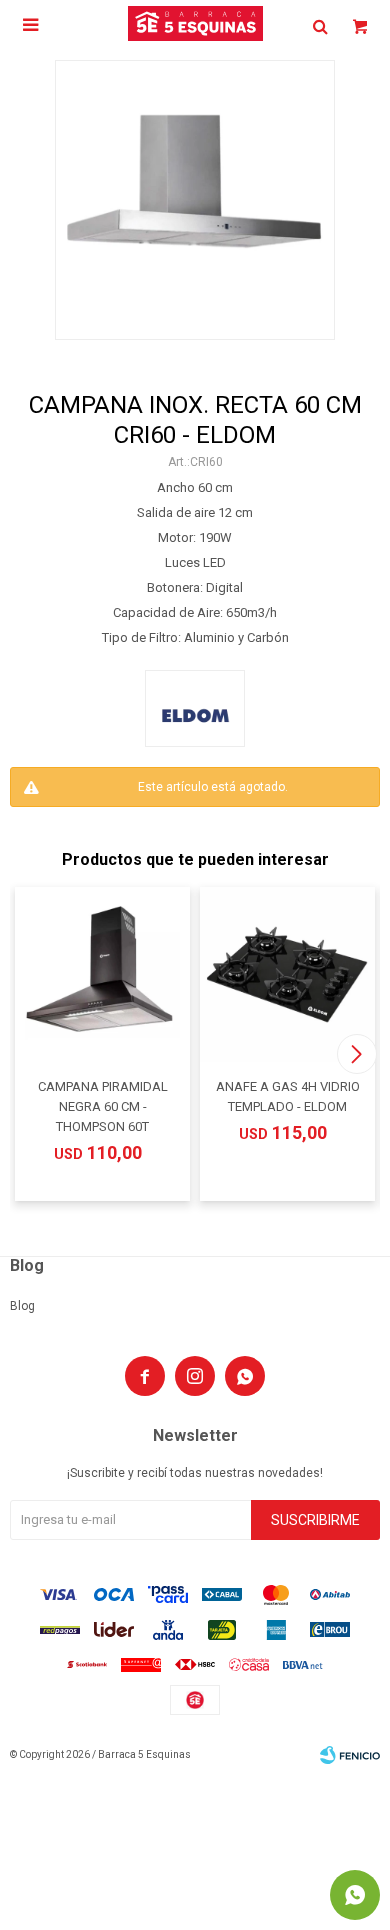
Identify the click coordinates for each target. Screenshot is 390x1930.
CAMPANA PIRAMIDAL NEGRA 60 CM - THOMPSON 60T (103, 1106)
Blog (22, 1306)
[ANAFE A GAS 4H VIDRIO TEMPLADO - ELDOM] (287, 974)
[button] (356, 1054)
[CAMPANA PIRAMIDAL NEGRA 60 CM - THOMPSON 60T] (102, 974)
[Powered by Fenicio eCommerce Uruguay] (350, 1755)
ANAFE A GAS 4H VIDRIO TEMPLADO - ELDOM (288, 1096)
